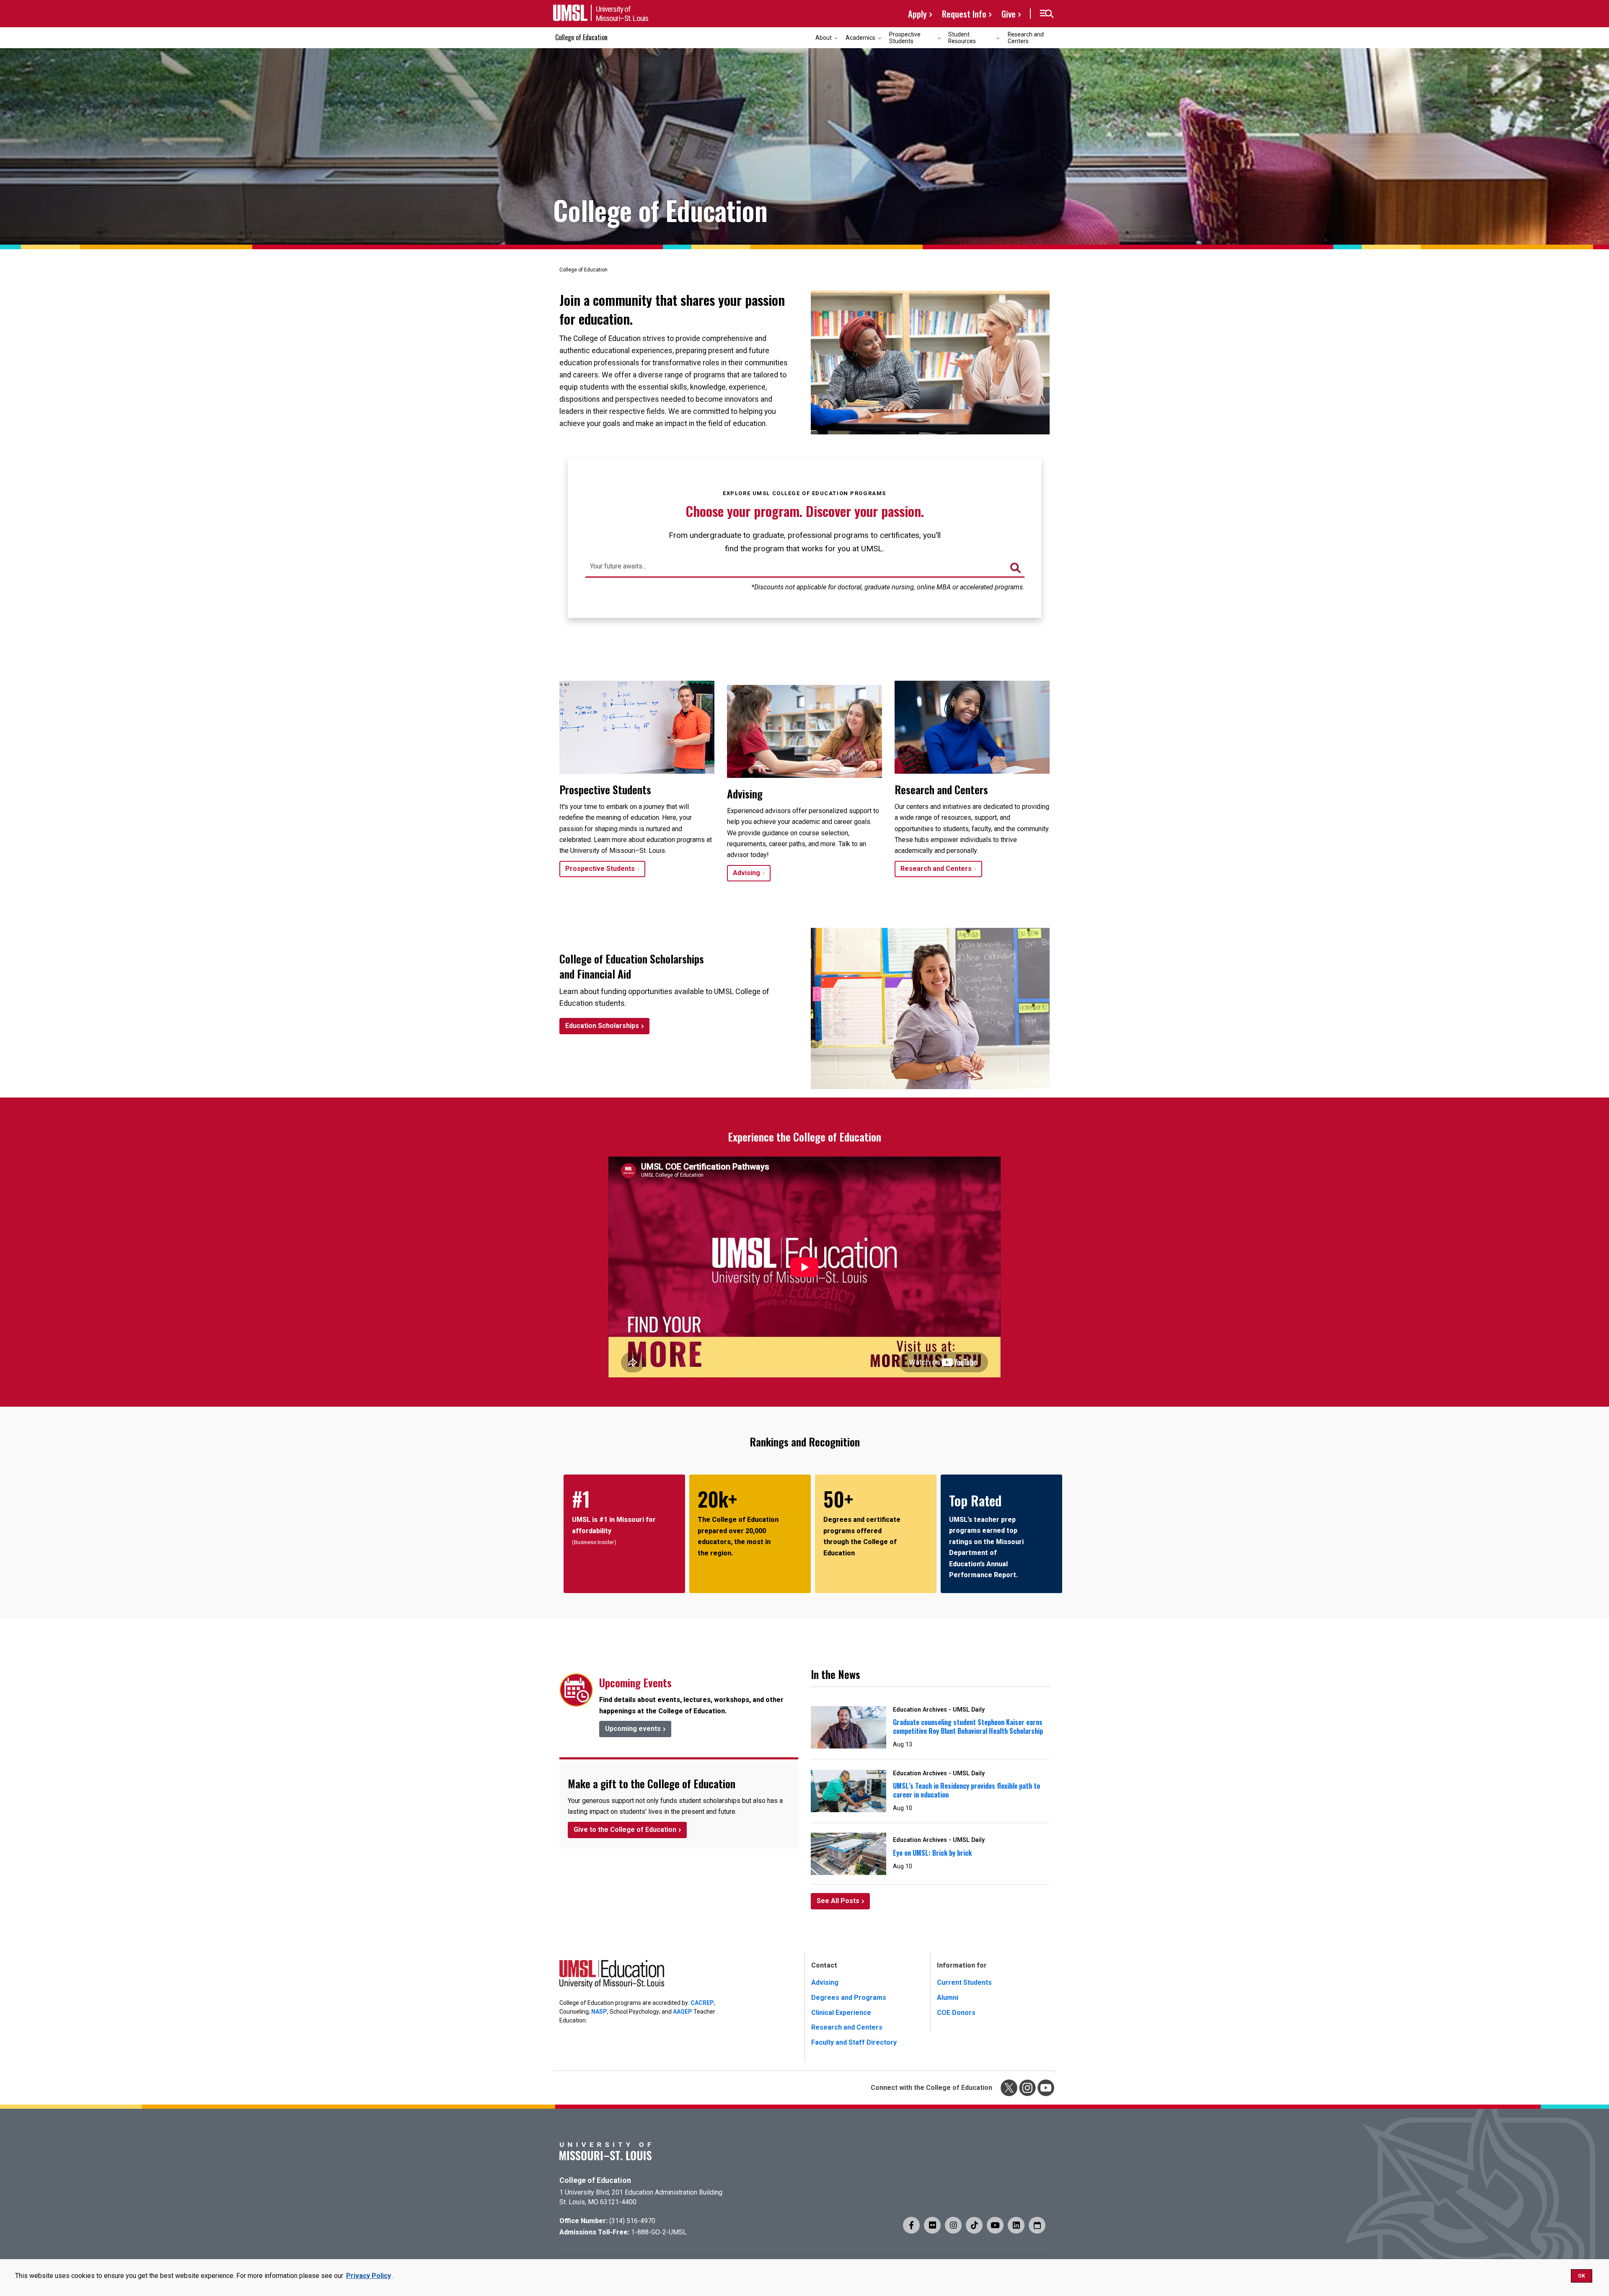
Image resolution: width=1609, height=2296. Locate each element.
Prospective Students (600, 869)
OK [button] (1582, 2276)
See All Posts (838, 1901)
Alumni (948, 1998)
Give (1009, 14)
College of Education (581, 37)
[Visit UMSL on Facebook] (911, 2225)
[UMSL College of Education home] (612, 1976)
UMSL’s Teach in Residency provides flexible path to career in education (966, 1790)
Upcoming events (633, 1729)
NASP (599, 2012)
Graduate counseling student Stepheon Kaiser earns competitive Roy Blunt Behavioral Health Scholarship (968, 1727)
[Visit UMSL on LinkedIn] (1016, 2225)
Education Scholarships (602, 1026)
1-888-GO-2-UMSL (659, 2232)
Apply (917, 14)
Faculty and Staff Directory (854, 2042)
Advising (746, 873)
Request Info (964, 14)
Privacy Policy (369, 2276)
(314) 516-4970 (632, 2221)
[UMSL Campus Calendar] (1037, 2225)
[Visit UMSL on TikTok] (974, 2225)
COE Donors (956, 2013)
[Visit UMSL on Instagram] (953, 2225)
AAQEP (683, 2012)
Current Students (964, 1982)
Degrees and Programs (849, 1998)
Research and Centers (1026, 37)
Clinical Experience (841, 2013)
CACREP (702, 2003)
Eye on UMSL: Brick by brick (932, 1853)
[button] (1046, 14)
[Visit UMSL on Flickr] (932, 2225)
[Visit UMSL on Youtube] (995, 2225)
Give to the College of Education (625, 1830)
